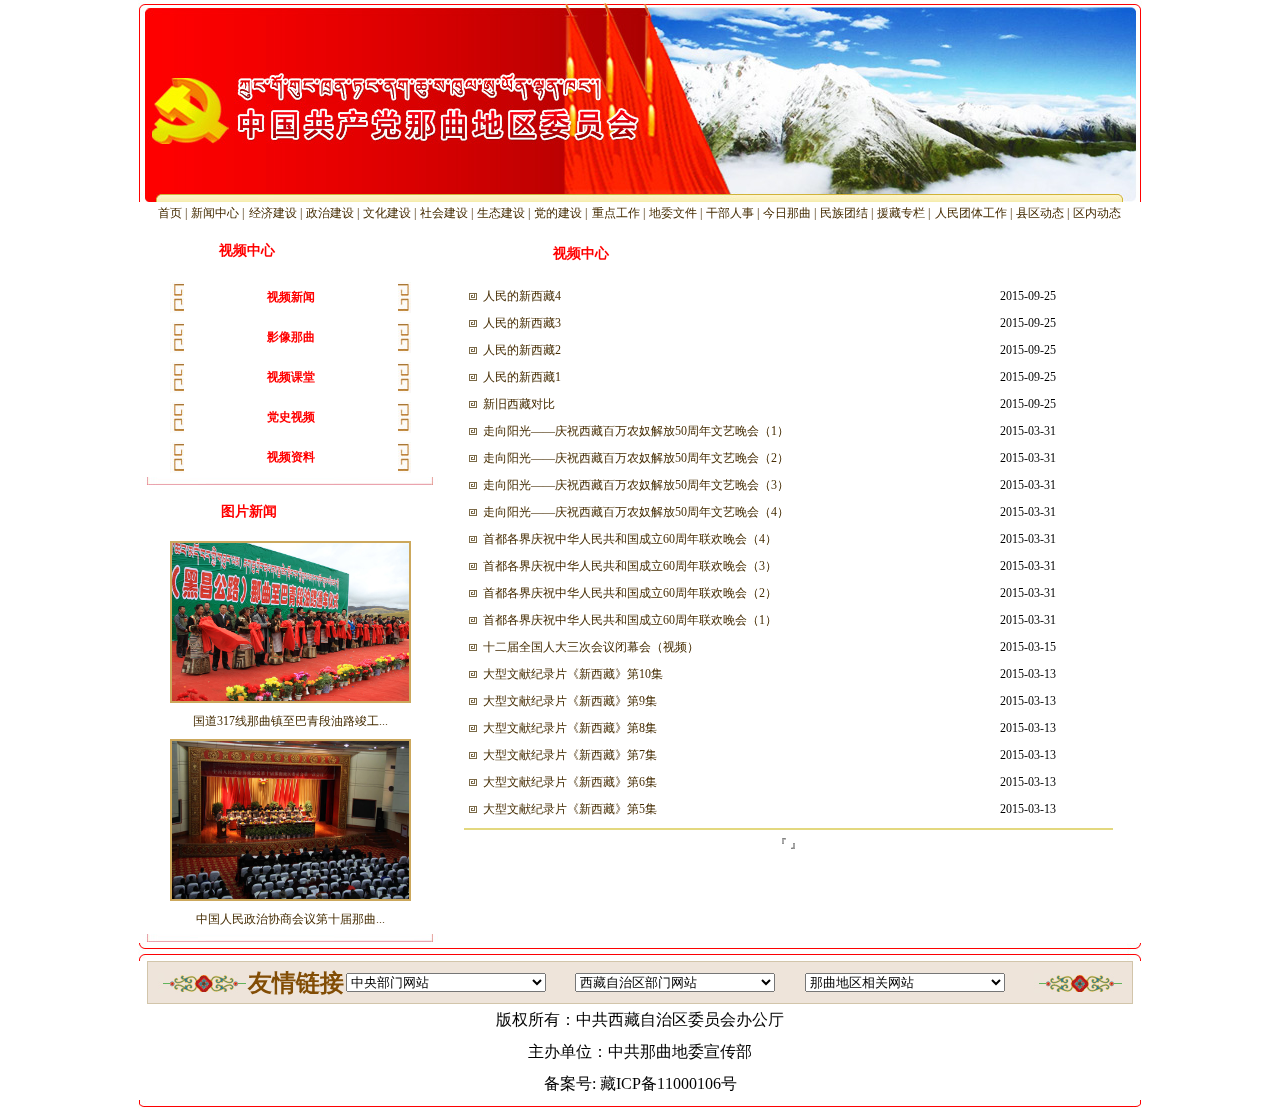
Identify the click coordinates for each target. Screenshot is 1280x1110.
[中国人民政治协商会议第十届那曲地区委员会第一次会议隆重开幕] (290, 900)
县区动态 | (1044, 213)
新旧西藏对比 (519, 404)
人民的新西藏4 (522, 296)
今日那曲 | (791, 213)
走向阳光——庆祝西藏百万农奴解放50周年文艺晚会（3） (636, 485)
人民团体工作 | (975, 213)
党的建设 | (562, 213)
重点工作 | (620, 213)
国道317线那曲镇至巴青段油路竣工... (290, 721)
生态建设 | (505, 213)
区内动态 (1097, 213)
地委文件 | (677, 213)
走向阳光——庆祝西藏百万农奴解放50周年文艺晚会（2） (636, 458)
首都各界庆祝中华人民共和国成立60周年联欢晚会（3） (630, 566)
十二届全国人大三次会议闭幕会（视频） (591, 647)
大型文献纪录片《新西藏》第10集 (573, 674)
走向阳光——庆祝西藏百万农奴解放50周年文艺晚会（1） (636, 431)
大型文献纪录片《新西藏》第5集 (570, 809)
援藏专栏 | (905, 213)
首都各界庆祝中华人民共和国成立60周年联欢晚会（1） (630, 620)
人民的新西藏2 (522, 350)
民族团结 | (848, 213)
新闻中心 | (219, 213)
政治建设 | (334, 213)
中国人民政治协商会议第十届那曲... (290, 919)
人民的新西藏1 (522, 377)
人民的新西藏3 (522, 323)
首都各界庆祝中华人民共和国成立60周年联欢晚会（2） (630, 593)
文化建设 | (391, 213)
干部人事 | (734, 213)
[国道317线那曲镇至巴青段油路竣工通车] (290, 702)
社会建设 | (448, 213)
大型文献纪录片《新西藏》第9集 (570, 701)
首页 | (174, 213)
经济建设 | (277, 213)
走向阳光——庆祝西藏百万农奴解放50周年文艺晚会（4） (636, 512)
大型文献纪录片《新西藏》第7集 (570, 755)
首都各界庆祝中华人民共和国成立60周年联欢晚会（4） (630, 539)
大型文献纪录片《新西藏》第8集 (570, 728)
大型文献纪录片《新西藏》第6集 (570, 782)
